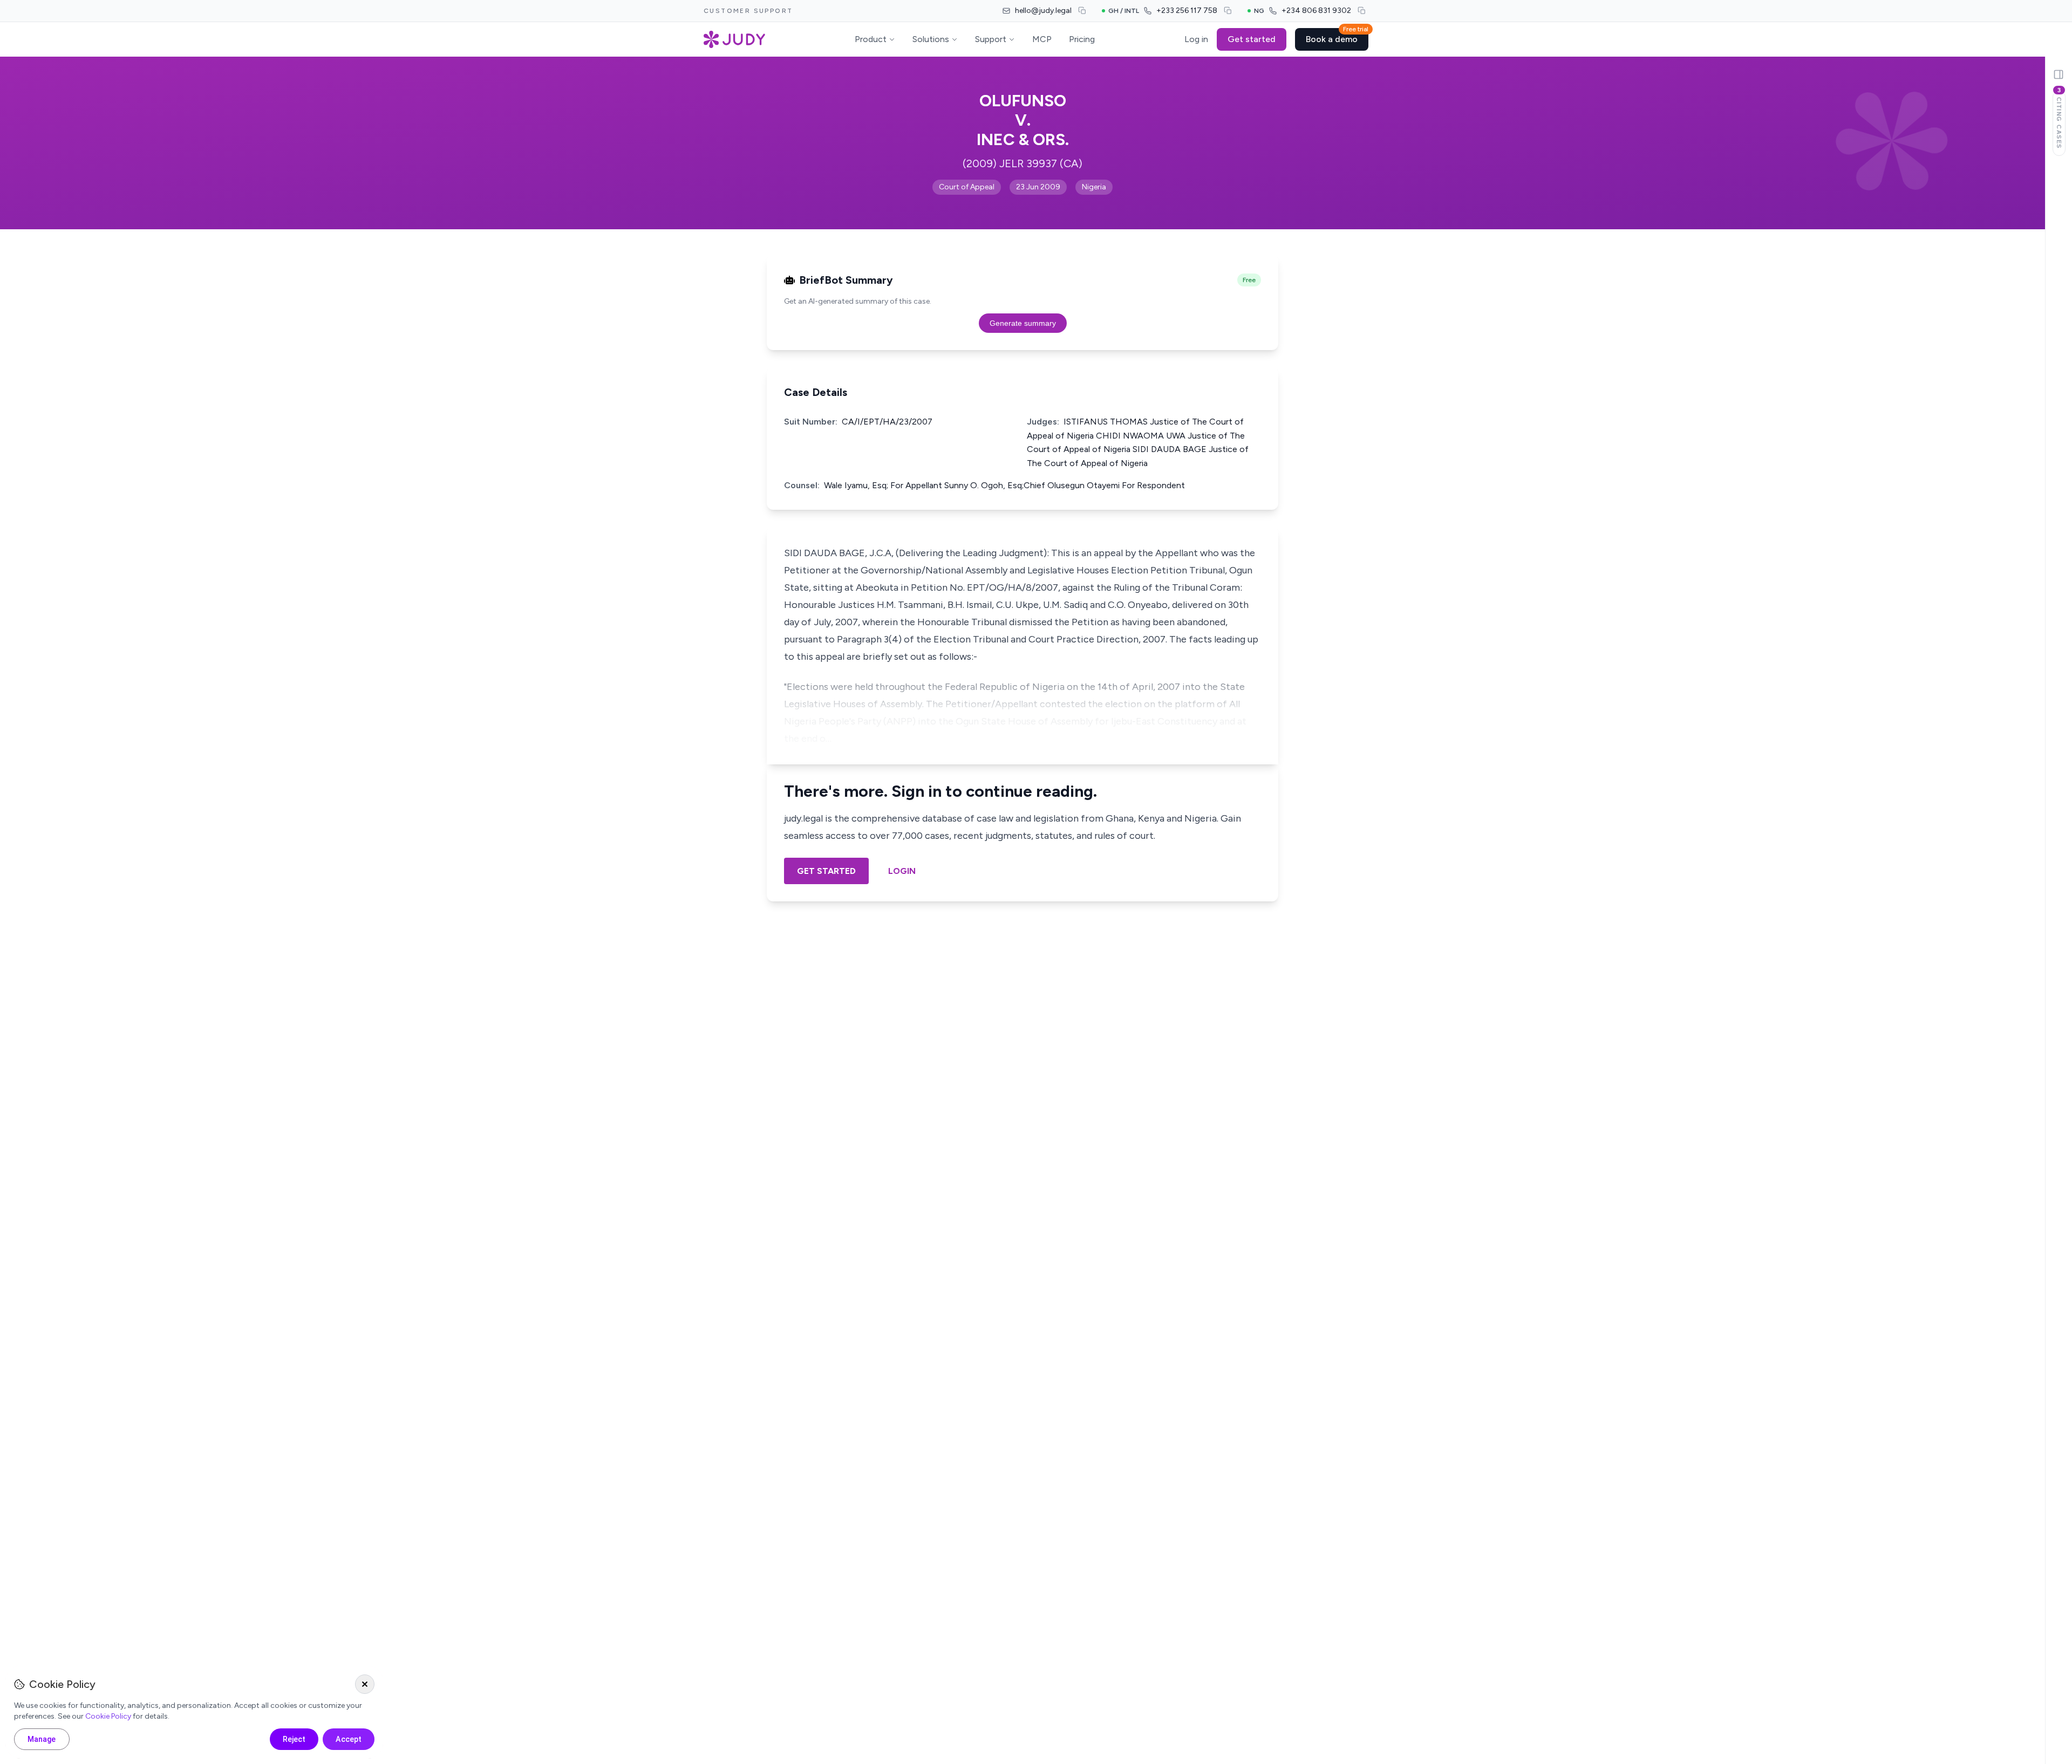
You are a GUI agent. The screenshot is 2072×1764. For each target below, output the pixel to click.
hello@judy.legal (1043, 11)
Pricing (1082, 39)
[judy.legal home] (734, 39)
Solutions (931, 39)
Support (991, 39)
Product (871, 39)
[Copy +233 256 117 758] (1228, 11)
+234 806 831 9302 (1316, 11)
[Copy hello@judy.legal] (1082, 11)
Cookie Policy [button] (108, 1716)
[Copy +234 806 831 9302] (1362, 11)
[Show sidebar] (2059, 74)
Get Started (826, 871)
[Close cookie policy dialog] (365, 1684)
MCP (1042, 39)
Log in (1196, 39)
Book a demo (1337, 36)
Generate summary (1023, 323)
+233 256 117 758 (1187, 11)
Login (902, 871)
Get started (1252, 39)
